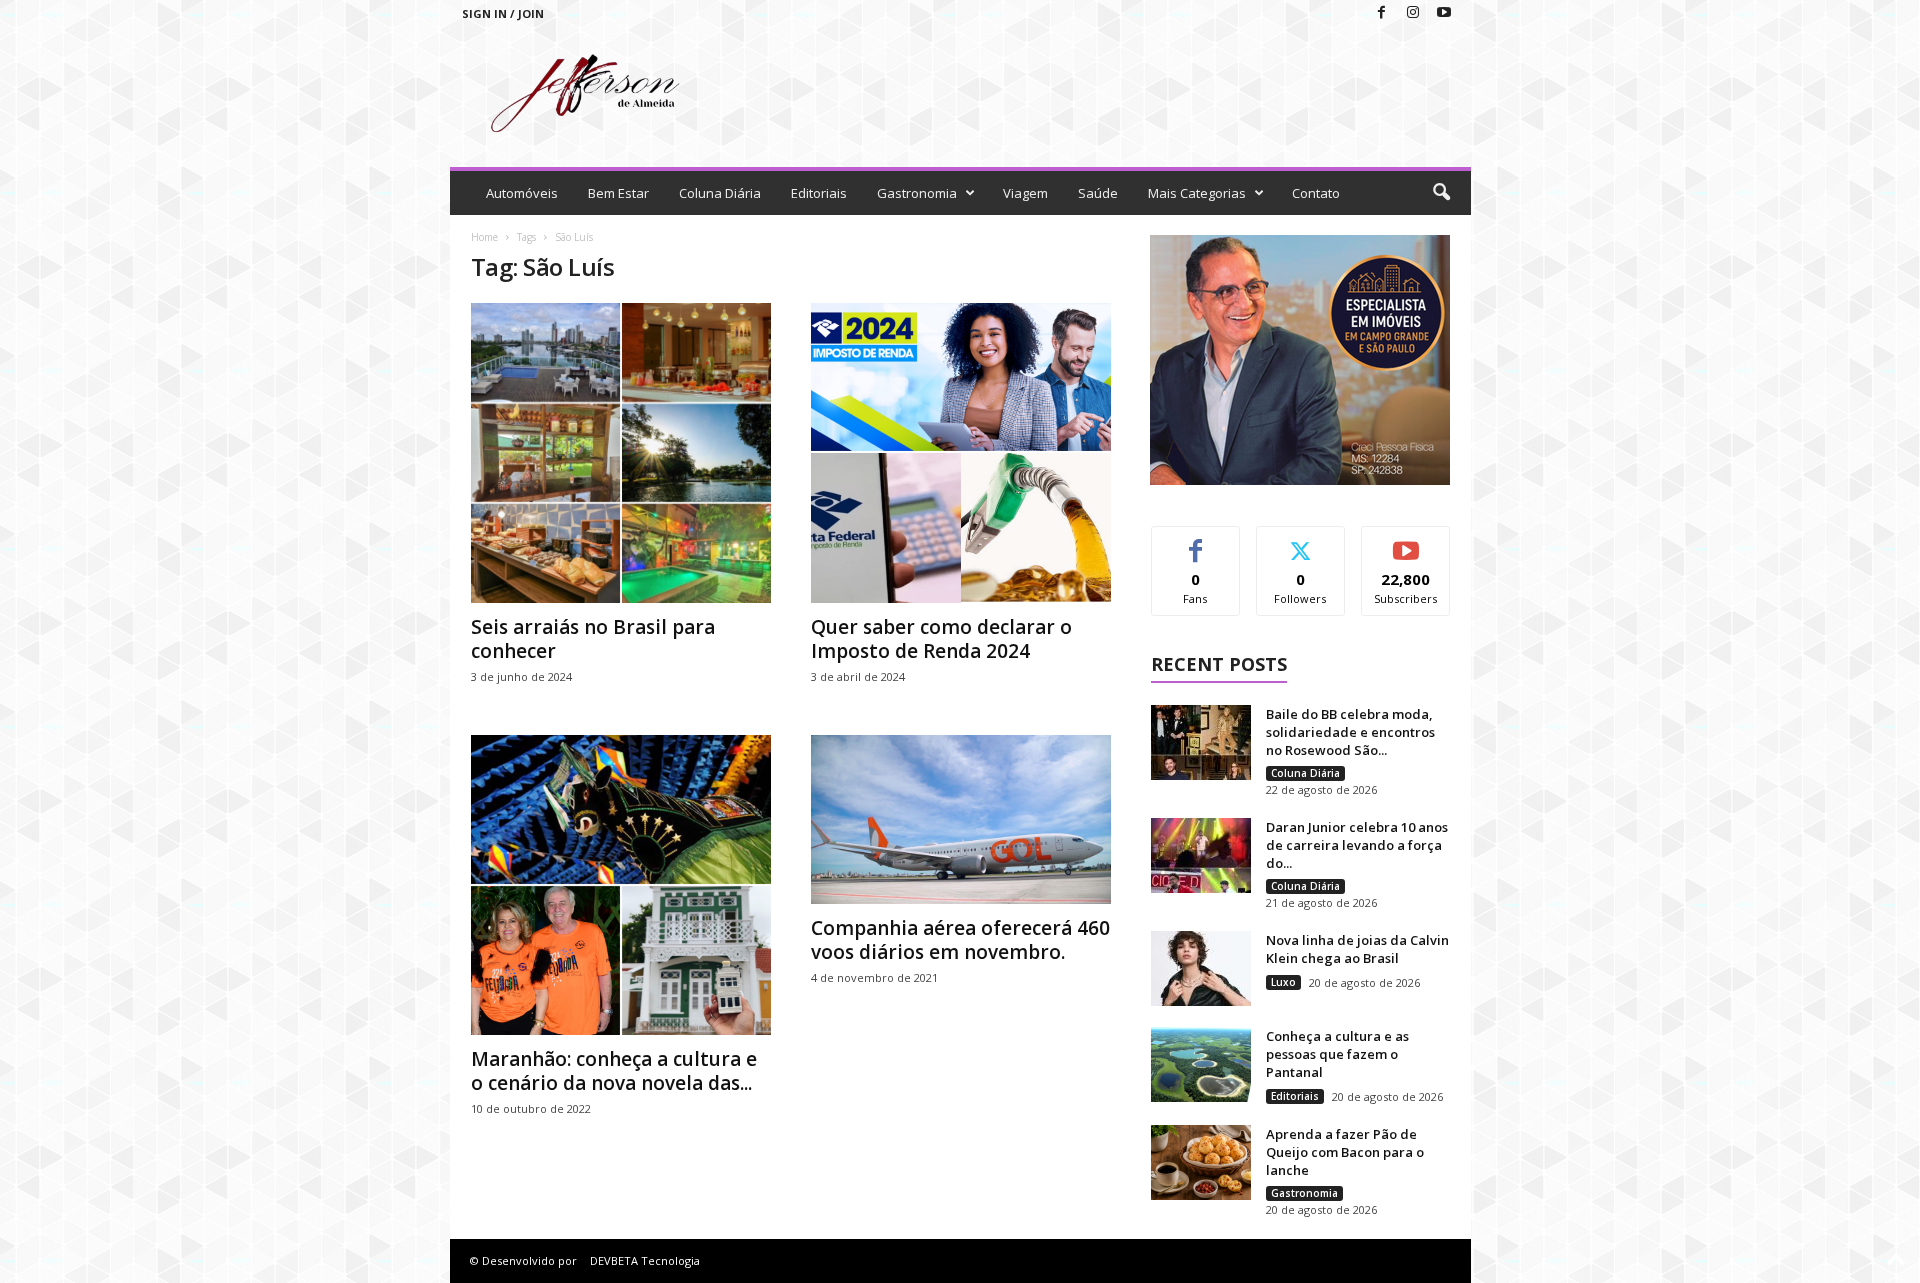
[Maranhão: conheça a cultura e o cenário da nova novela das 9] (621, 885)
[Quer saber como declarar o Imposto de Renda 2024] (961, 453)
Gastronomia (917, 193)
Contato (1316, 193)
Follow (1300, 541)
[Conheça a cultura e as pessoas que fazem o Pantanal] (1201, 1064)
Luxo (1283, 982)
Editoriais (819, 193)
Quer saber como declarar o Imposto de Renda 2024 (941, 639)
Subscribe (1406, 541)
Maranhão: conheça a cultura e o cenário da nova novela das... (614, 1071)
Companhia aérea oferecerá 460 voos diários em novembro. (960, 940)
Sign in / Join (503, 13)
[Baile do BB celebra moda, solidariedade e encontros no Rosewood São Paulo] (1201, 742)
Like (1195, 541)
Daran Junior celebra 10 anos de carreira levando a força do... (1357, 845)
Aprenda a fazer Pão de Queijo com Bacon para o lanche (1345, 1152)
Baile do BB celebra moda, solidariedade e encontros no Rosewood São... (1350, 732)
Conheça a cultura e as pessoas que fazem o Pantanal (1337, 1054)
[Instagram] (1413, 13)
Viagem (1025, 193)
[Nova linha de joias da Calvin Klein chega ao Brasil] (1201, 968)
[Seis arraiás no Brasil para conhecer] (621, 453)
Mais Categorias (1197, 193)
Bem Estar (618, 193)
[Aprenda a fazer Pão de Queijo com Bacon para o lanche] (1201, 1162)
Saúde (1098, 193)
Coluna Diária (720, 193)
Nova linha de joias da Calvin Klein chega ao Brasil (1357, 949)
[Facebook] (1382, 13)
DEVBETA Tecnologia (645, 1260)
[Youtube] (1444, 13)
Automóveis (522, 193)
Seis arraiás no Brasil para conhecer (593, 639)
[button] (1441, 193)
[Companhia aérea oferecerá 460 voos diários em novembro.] (961, 819)
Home (484, 237)
